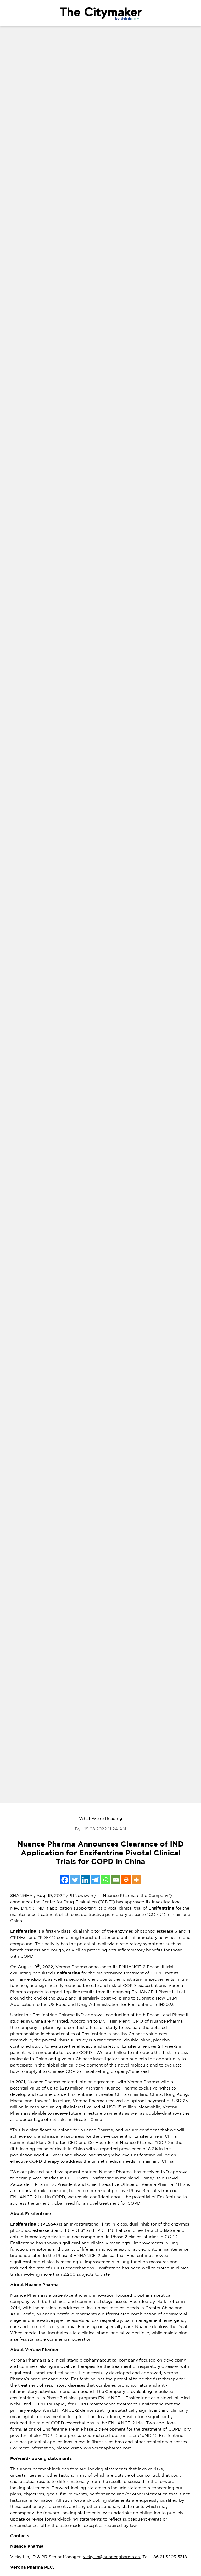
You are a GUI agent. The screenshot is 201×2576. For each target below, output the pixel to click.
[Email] (116, 1880)
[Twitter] (75, 1880)
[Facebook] (65, 1880)
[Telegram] (95, 1880)
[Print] (126, 1880)
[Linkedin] (85, 1880)
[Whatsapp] (106, 1880)
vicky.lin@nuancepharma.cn (111, 2557)
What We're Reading (101, 1819)
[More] (136, 1880)
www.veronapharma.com (106, 2448)
